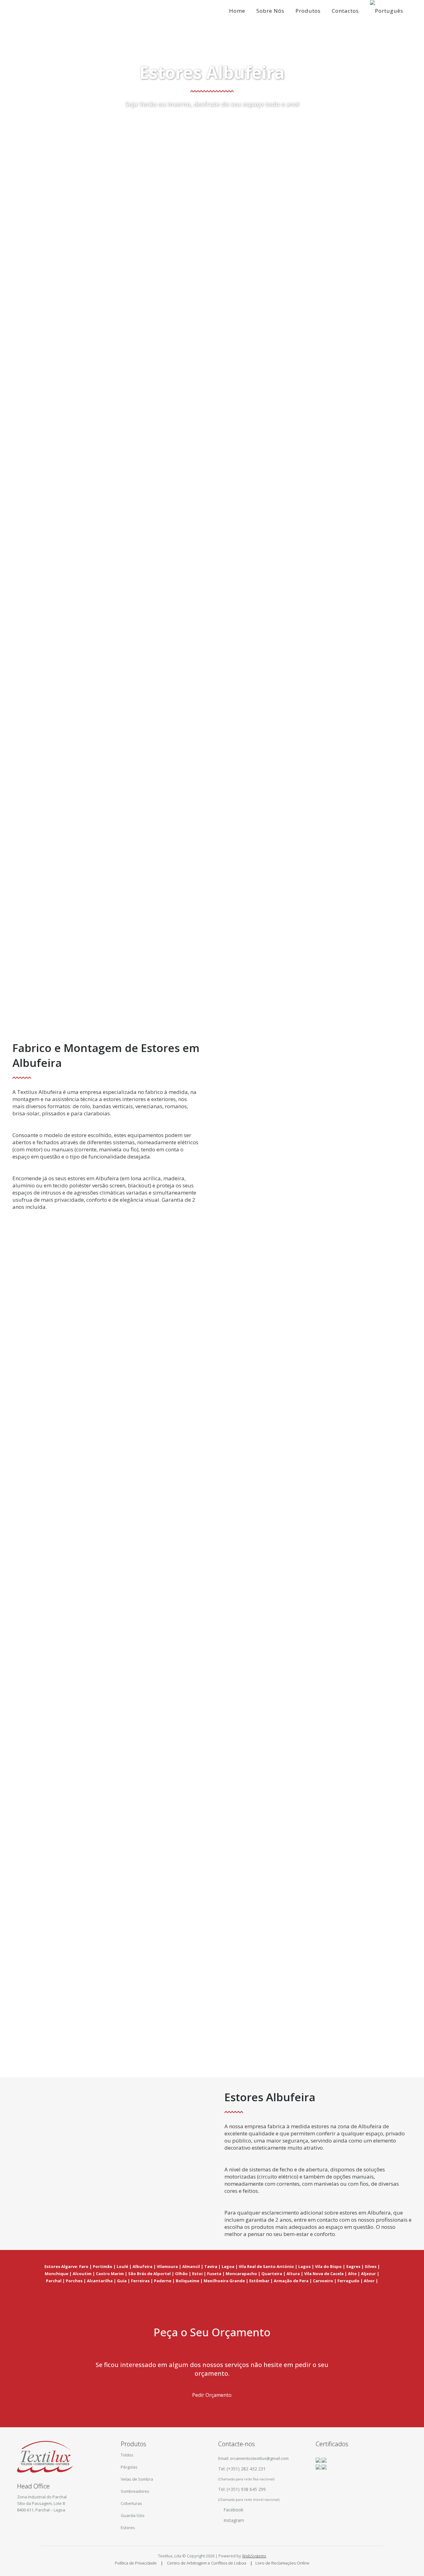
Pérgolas (129, 2467)
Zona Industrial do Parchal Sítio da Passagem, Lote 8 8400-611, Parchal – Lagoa (42, 2503)
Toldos (127, 2455)
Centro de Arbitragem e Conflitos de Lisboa (207, 2563)
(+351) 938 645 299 (246, 2489)
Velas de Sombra (137, 2479)
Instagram (234, 2520)
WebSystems (254, 2556)
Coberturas (131, 2503)
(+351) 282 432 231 (246, 2469)
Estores (128, 2528)
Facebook (233, 2510)
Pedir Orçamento (212, 2395)
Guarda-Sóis (133, 2515)
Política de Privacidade (136, 2563)
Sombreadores (135, 2491)
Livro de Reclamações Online (282, 2563)
